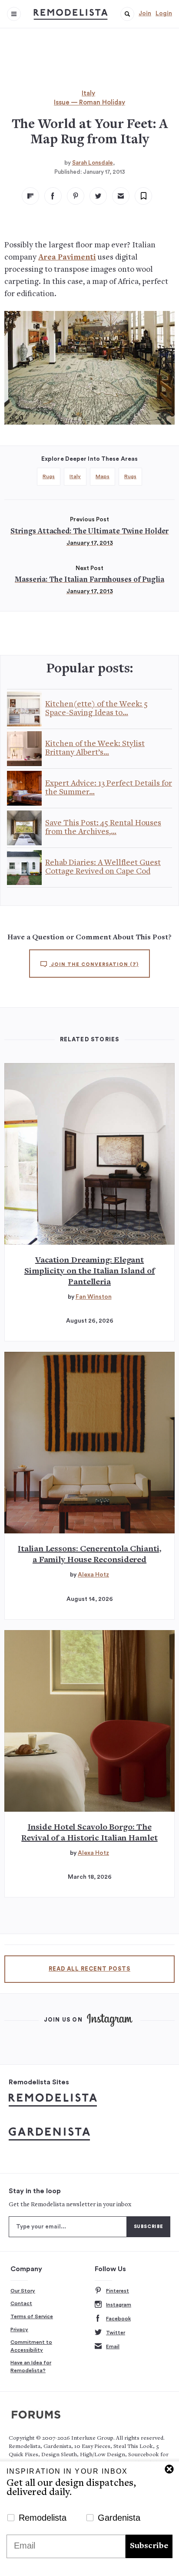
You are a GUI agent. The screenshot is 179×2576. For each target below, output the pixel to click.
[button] (127, 14)
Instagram (119, 2305)
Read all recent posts (89, 1969)
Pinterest (118, 2291)
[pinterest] (76, 196)
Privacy (19, 2330)
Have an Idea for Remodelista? (31, 2367)
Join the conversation (94, 964)
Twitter (116, 2333)
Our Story (23, 2291)
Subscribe (149, 2546)
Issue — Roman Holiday (89, 103)
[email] (121, 196)
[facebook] (53, 196)
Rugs (49, 476)
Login (164, 14)
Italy (88, 93)
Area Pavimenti (67, 258)
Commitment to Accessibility (31, 2346)
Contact (21, 2303)
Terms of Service (32, 2316)
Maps (103, 476)
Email (113, 2346)
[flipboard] (30, 196)
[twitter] (98, 196)
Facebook (118, 2319)
